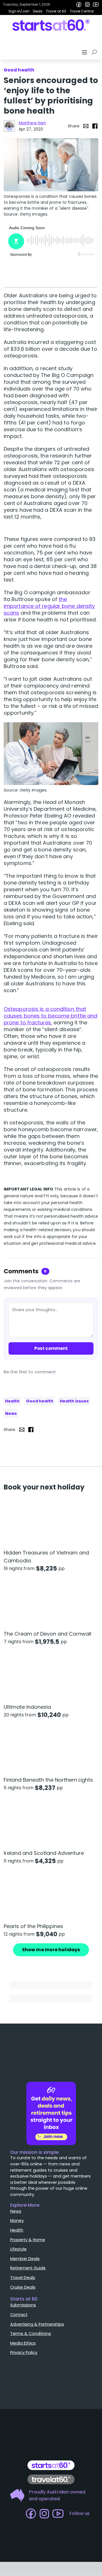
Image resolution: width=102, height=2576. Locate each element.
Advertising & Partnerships (37, 2324)
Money (17, 2221)
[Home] (51, 25)
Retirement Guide (28, 2268)
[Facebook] (79, 5)
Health (12, 1401)
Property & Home (28, 2240)
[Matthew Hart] (9, 126)
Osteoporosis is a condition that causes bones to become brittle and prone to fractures (50, 1016)
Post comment (51, 1348)
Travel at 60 (56, 11)
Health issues (74, 1401)
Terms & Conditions (31, 2334)
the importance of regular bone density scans (49, 606)
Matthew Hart (32, 123)
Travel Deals (23, 2278)
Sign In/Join (19, 11)
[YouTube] (96, 5)
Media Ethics (23, 2343)
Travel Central (82, 11)
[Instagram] (87, 5)
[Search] (95, 52)
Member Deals (25, 2259)
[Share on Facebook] (95, 126)
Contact (19, 2315)
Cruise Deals (23, 2287)
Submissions (23, 2305)
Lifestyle (18, 2249)
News (11, 1413)
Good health (40, 1401)
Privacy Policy (24, 2352)
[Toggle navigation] (85, 52)
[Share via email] (86, 126)
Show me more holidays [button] (51, 1950)
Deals (38, 11)
